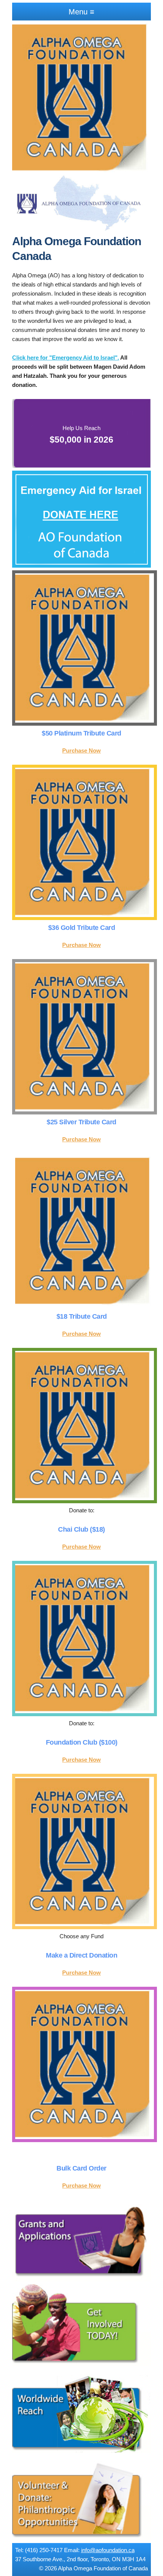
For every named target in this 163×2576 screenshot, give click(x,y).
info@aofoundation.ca (108, 2550)
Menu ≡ (81, 12)
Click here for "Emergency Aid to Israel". (66, 358)
